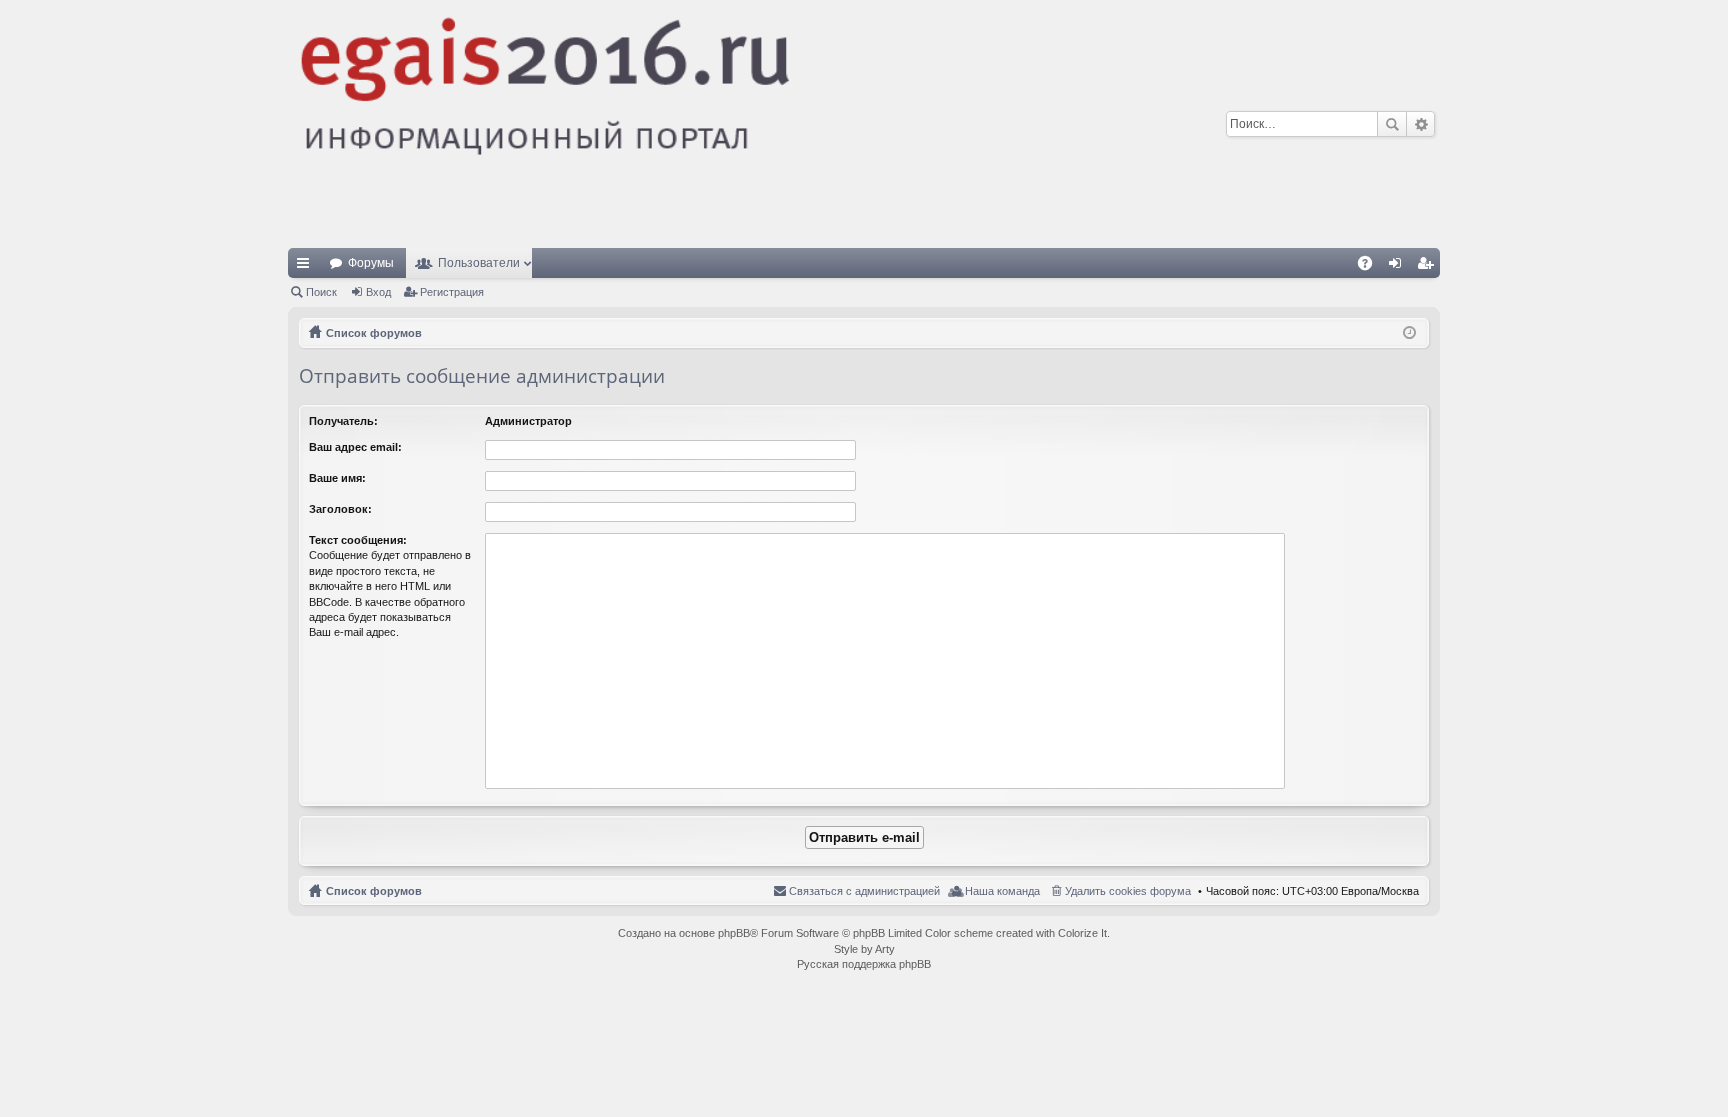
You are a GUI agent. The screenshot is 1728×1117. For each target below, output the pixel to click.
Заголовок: (340, 509)
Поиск (1392, 124)
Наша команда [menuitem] (1002, 891)
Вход (378, 292)
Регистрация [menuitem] (1429, 267)
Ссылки (307, 267)
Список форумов (374, 891)
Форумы (371, 263)
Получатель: (343, 421)
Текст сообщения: (358, 540)
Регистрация (452, 292)
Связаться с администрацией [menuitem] (864, 891)
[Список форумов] (699, 124)
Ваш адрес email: (355, 447)
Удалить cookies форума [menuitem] (1128, 891)
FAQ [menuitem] (1371, 267)
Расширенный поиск (1420, 124)
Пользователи (479, 263)
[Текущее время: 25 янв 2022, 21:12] (1409, 333)
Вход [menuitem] (1399, 267)
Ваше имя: (337, 478)
